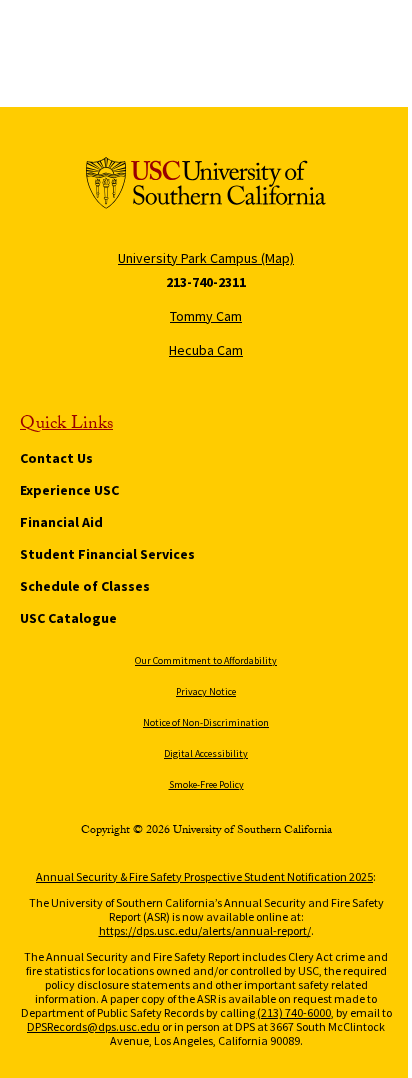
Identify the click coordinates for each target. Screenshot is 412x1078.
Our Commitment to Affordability (206, 660)
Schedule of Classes (85, 586)
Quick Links (66, 426)
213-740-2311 (206, 282)
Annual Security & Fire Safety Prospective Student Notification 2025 (204, 876)
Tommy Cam (206, 316)
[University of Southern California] (206, 186)
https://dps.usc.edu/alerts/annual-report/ (205, 930)
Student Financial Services (107, 554)
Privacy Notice (206, 691)
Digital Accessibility (206, 753)
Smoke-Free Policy (206, 784)
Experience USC (69, 490)
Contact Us (56, 458)
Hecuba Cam (206, 350)
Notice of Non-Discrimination (206, 722)
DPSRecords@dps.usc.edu (93, 1026)
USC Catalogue (68, 618)
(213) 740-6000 (294, 1012)
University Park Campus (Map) (206, 258)
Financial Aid (61, 522)
